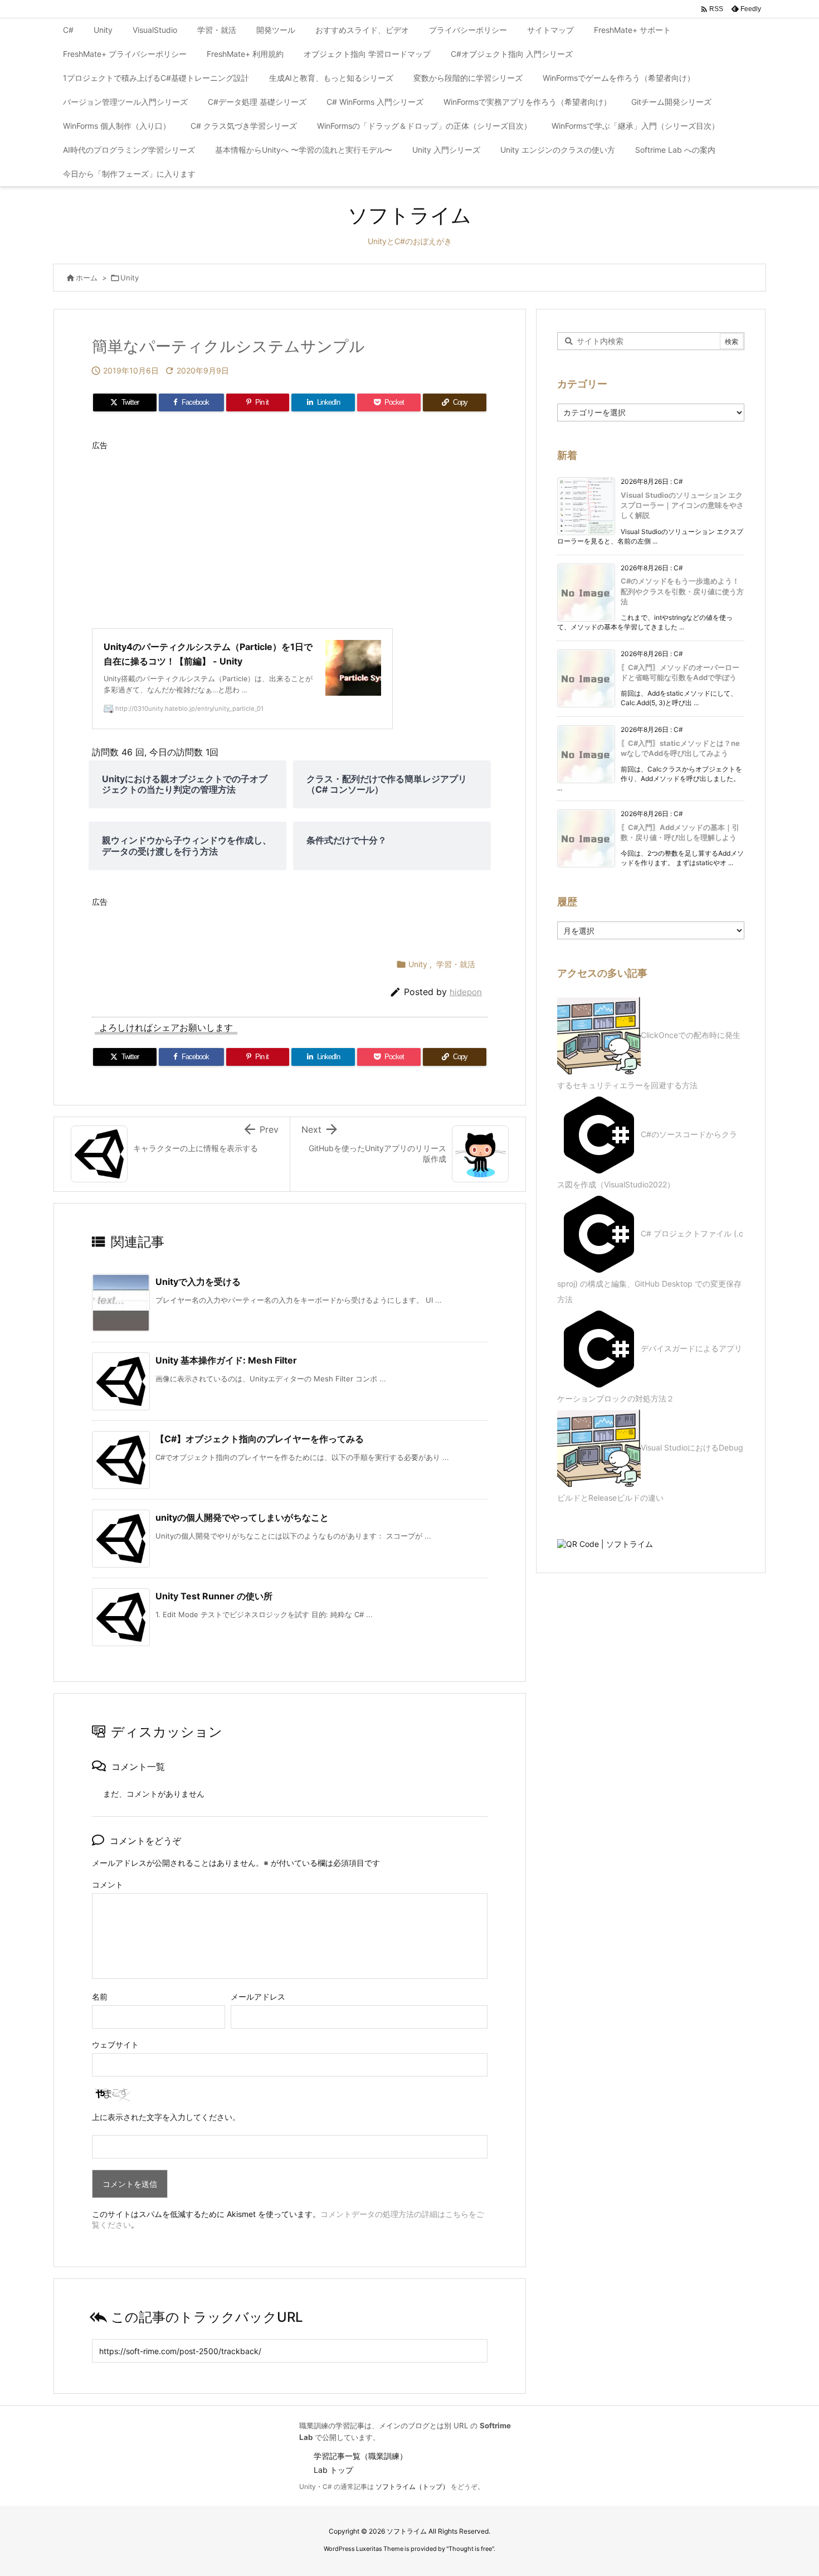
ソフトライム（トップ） (412, 2487)
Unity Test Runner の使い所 (214, 1596)
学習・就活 (456, 964)
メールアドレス (258, 1997)
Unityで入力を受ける (198, 1282)
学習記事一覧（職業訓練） (360, 2456)
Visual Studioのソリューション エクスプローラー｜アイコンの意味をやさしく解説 (682, 505)
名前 (100, 1997)
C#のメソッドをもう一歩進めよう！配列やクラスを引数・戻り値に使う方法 (682, 591)
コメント (108, 1884)
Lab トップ (333, 2470)
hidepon (466, 992)
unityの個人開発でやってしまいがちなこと (242, 1517)
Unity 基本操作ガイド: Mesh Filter (226, 1360)
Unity (130, 278)
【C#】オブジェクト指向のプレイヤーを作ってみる (260, 1439)
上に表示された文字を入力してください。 (166, 2117)
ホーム (87, 278)
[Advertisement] (290, 533)
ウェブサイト (115, 2044)
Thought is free (470, 2549)
